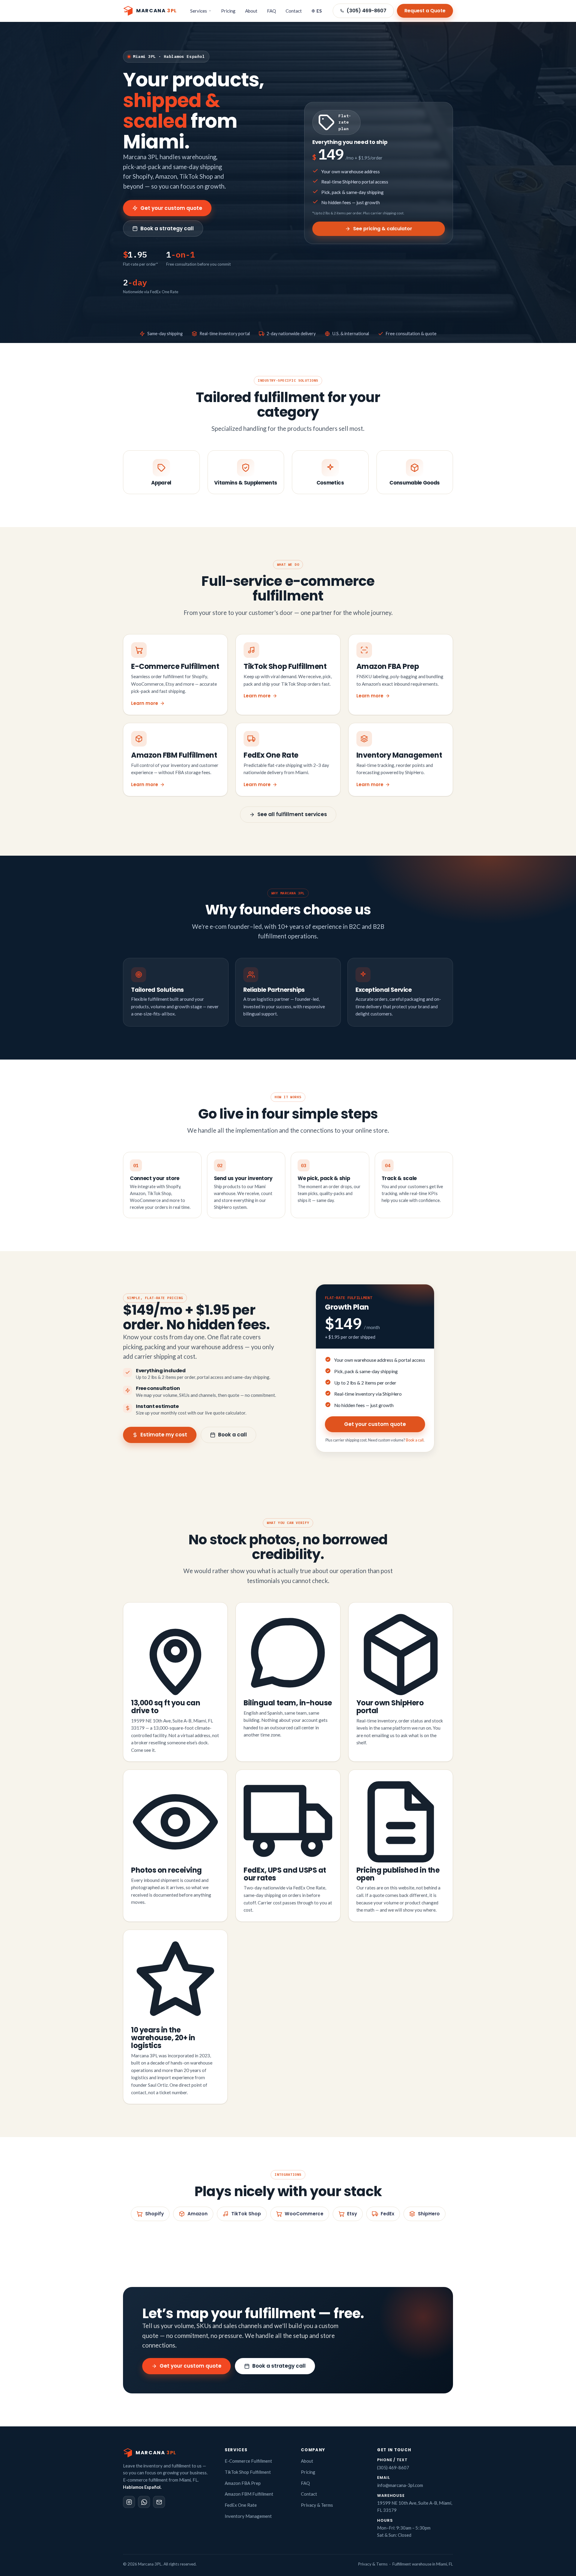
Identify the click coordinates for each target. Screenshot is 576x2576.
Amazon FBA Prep (243, 2483)
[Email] (159, 2502)
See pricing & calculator (383, 229)
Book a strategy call (167, 228)
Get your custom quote (171, 208)
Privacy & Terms (317, 2505)
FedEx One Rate (241, 2505)
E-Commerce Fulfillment (248, 2461)
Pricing (228, 11)
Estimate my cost (164, 1435)
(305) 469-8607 (366, 11)
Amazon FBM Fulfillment (249, 2494)
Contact (294, 11)
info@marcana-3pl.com (400, 2485)
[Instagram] (129, 2502)
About (251, 11)
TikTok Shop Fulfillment (248, 2472)
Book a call (232, 1435)
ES (319, 11)
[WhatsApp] (144, 2502)
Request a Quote (425, 11)
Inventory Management (248, 2516)
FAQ (271, 11)
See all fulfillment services (292, 814)
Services (199, 11)
